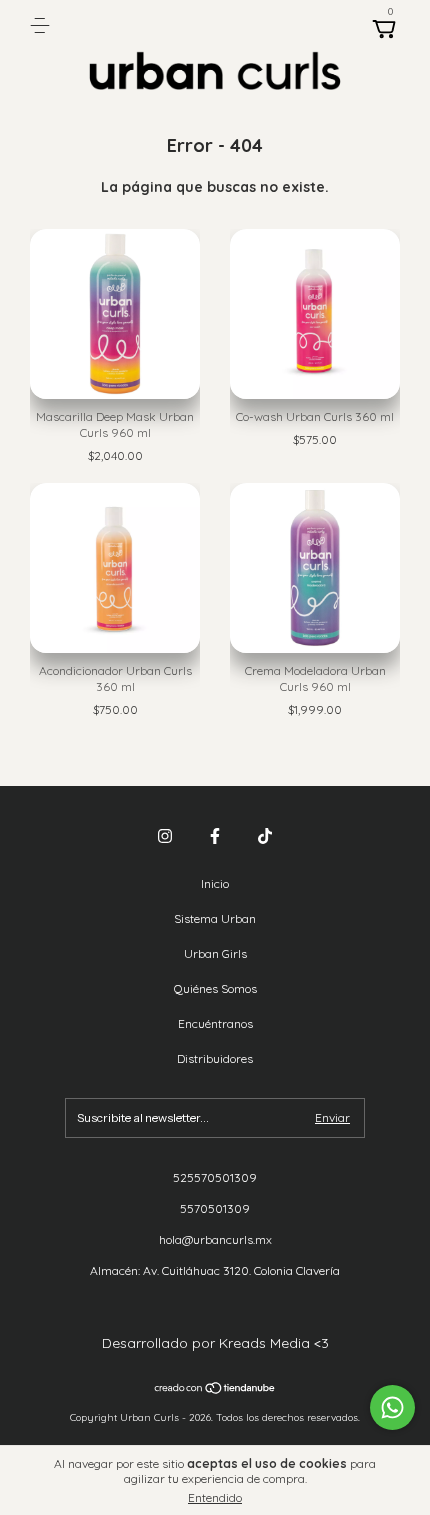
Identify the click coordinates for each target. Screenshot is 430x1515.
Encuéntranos (215, 1023)
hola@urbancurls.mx (215, 1239)
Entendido (215, 1497)
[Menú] (43, 25)
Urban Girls (215, 953)
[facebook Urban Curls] (215, 836)
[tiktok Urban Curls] (265, 836)
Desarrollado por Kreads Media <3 (215, 1343)
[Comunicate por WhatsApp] (392, 1407)
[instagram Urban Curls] (165, 836)
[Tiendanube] (215, 1390)
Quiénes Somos (215, 988)
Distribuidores (215, 1058)
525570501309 (215, 1177)
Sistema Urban (215, 918)
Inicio (215, 883)
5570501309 (215, 1208)
